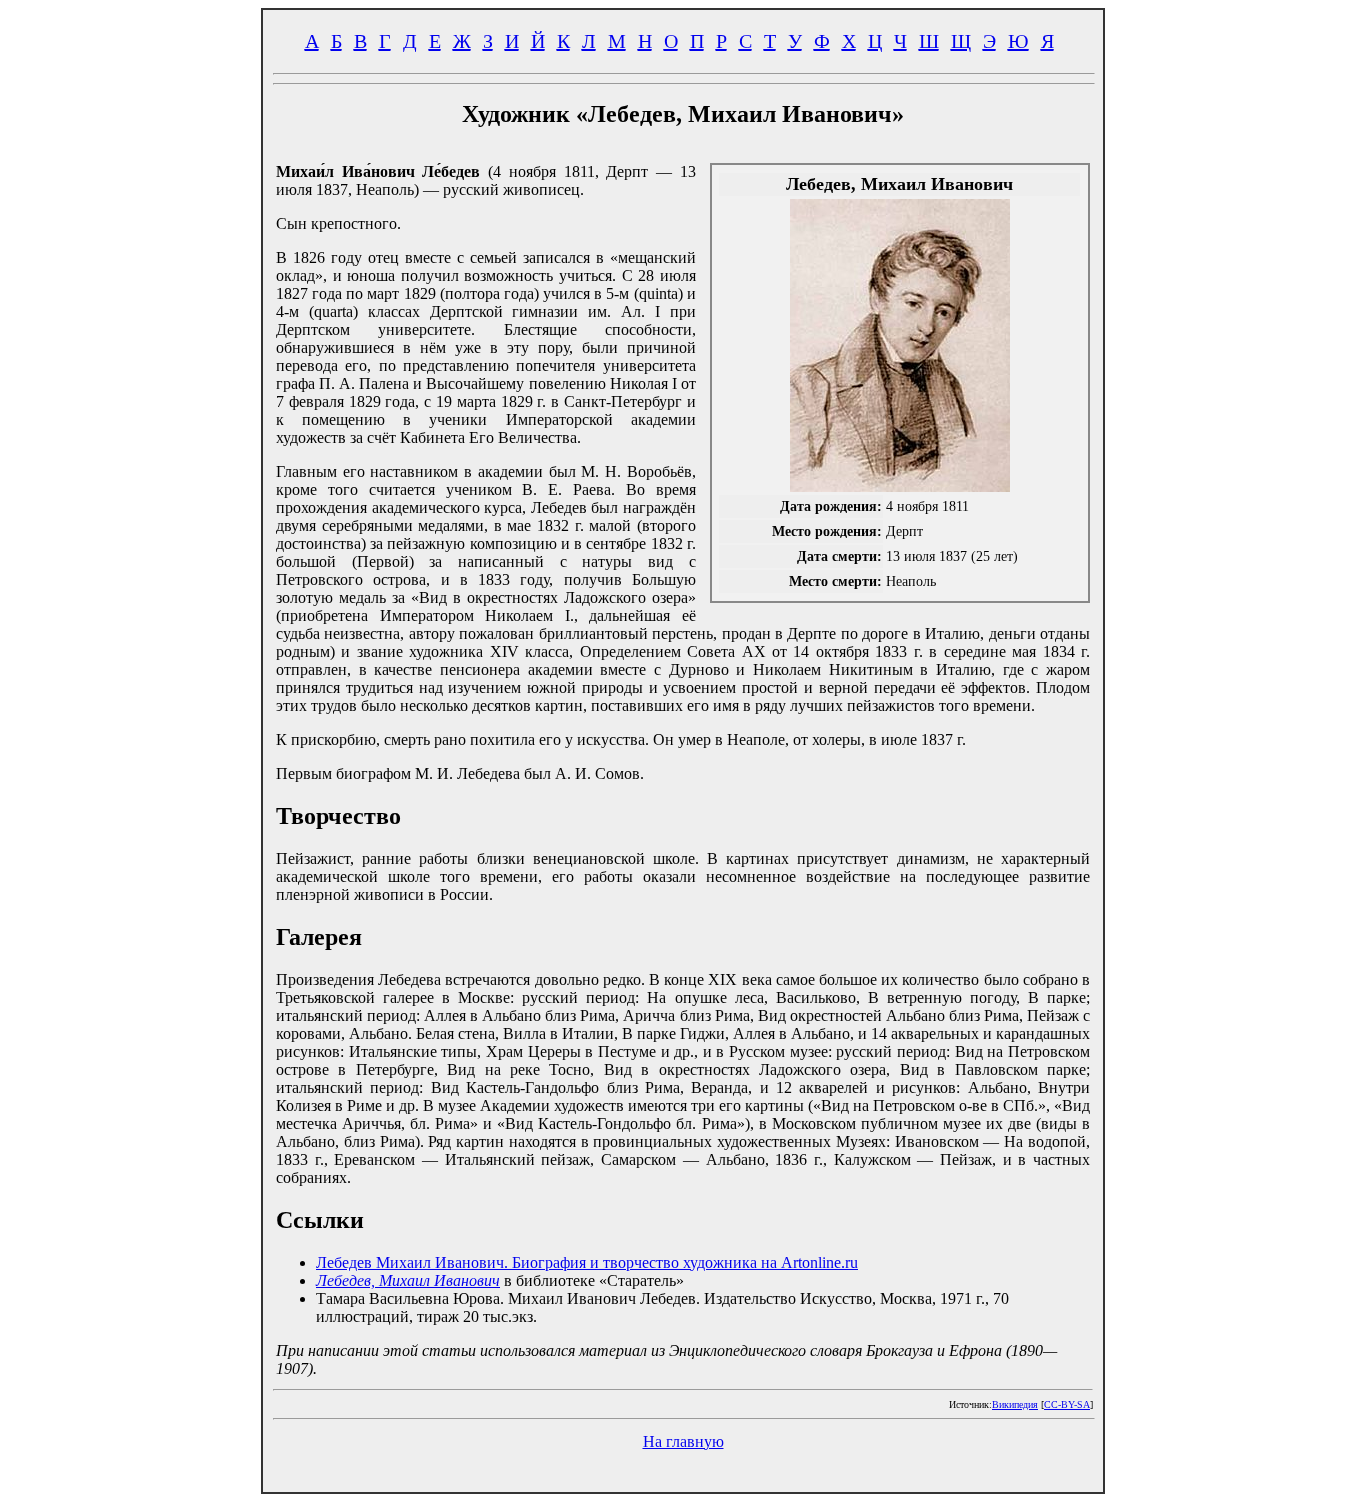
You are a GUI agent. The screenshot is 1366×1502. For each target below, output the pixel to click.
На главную (683, 1441)
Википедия (1015, 1404)
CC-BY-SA (1067, 1404)
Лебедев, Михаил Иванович (408, 1280)
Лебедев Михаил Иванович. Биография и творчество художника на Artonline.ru (587, 1262)
